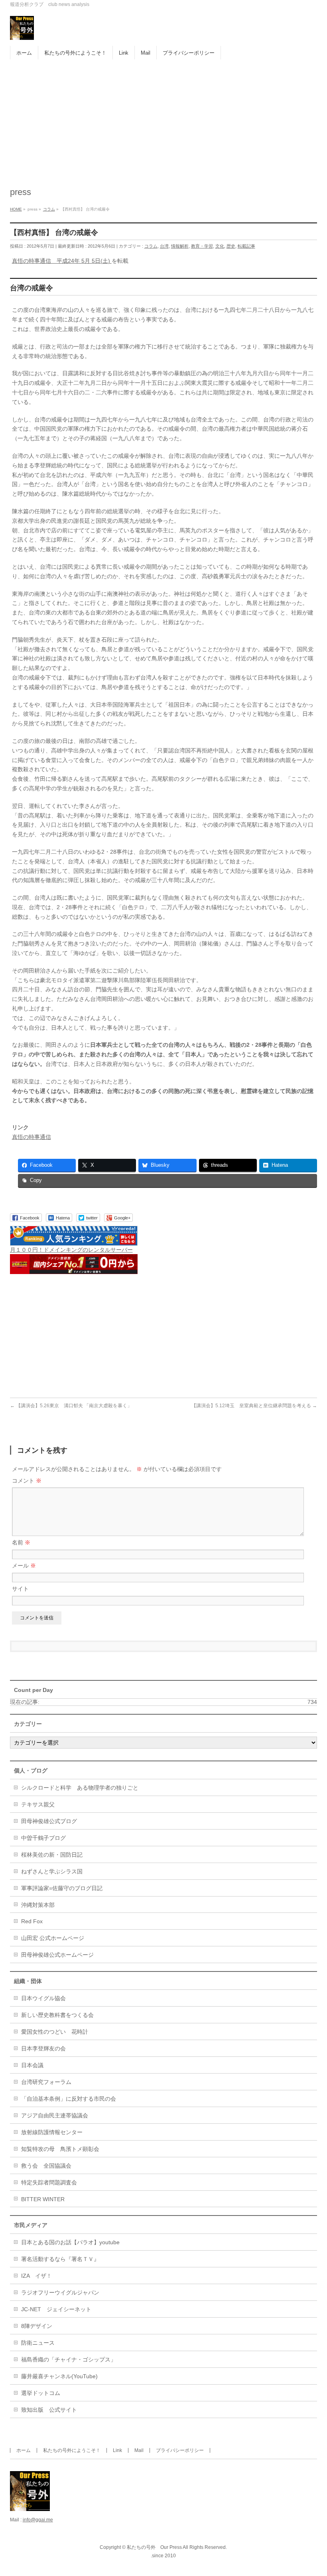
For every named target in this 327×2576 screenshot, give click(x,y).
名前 (21, 1542)
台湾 (164, 246)
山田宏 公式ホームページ (53, 1938)
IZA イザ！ (36, 2276)
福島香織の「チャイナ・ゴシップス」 (69, 2359)
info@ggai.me (38, 2520)
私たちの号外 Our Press (154, 2547)
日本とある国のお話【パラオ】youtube (70, 2242)
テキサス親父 (38, 1804)
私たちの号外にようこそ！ (72, 2450)
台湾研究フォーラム (46, 2082)
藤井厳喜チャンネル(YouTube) (59, 2376)
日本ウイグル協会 (43, 1998)
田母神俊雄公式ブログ (49, 1821)
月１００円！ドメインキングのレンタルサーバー (71, 1250)
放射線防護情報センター (52, 2132)
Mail (139, 2450)
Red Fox (32, 1921)
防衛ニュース (38, 2343)
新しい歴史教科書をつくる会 (57, 2015)
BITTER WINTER (43, 2199)
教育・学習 (202, 246)
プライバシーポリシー (180, 2450)
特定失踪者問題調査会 (49, 2182)
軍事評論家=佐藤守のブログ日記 (62, 1888)
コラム (151, 246)
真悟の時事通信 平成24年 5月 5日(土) (62, 261)
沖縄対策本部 (38, 1905)
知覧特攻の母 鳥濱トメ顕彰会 (60, 2149)
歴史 (231, 246)
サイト (20, 1589)
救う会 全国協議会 (46, 2166)
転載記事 (246, 246)
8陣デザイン (37, 2326)
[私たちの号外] (22, 31)
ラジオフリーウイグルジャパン (60, 2292)
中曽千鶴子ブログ (43, 1838)
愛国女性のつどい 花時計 (55, 2032)
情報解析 (180, 246)
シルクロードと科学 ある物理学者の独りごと (80, 1788)
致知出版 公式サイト (49, 2410)
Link (117, 2450)
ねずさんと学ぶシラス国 (52, 1871)
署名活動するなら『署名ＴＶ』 (60, 2259)
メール (24, 1566)
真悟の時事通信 (32, 1137)
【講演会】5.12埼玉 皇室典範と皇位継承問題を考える (254, 1406)
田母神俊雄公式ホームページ (57, 1955)
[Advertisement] (163, 119)
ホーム (24, 2450)
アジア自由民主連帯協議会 (55, 2115)
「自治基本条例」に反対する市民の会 (69, 2099)
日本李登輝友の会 (43, 2048)
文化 (220, 246)
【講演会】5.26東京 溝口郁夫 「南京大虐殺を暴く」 (71, 1406)
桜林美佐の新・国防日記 (52, 1855)
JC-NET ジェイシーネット (56, 2309)
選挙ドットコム (41, 2393)
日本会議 (32, 2065)
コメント (27, 1481)
